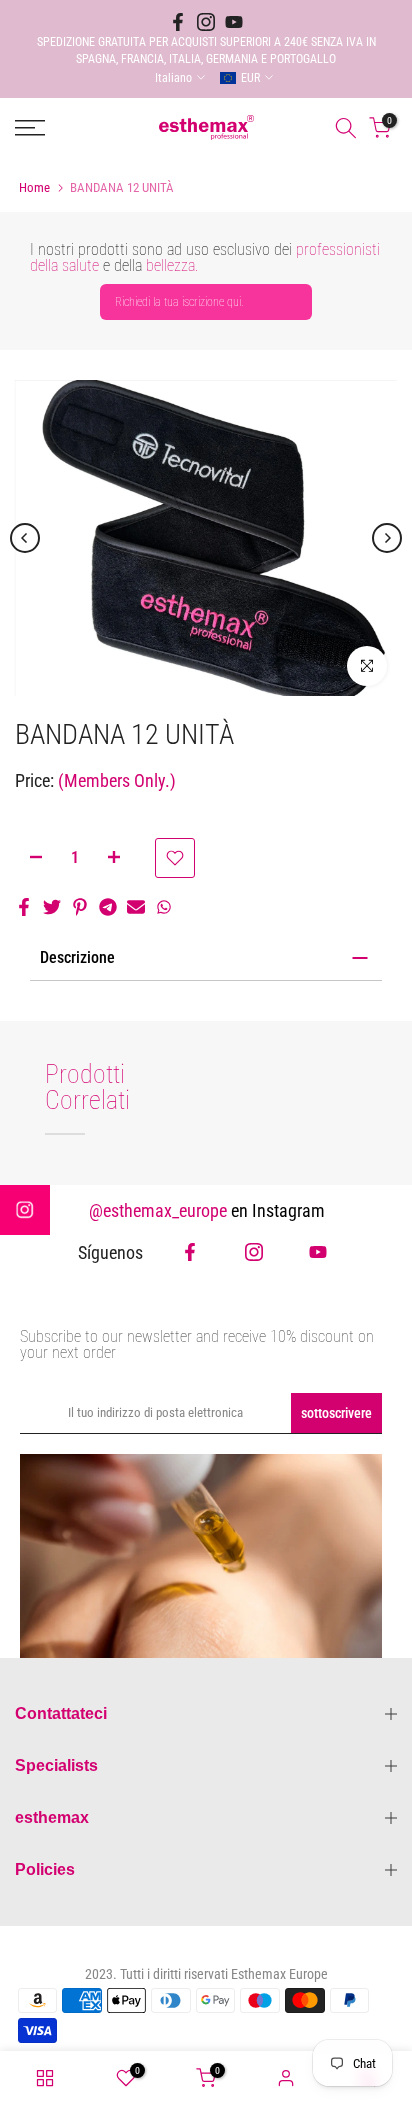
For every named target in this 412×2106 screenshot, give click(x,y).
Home (34, 187)
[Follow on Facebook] (178, 22)
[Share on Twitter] (52, 907)
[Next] (387, 538)
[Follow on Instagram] (206, 22)
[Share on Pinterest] (80, 907)
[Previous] (25, 538)
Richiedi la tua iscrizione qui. (179, 302)
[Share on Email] (136, 907)
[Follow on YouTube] (234, 22)
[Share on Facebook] (24, 907)
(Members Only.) (117, 780)
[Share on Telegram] (108, 907)
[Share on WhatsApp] (164, 907)
